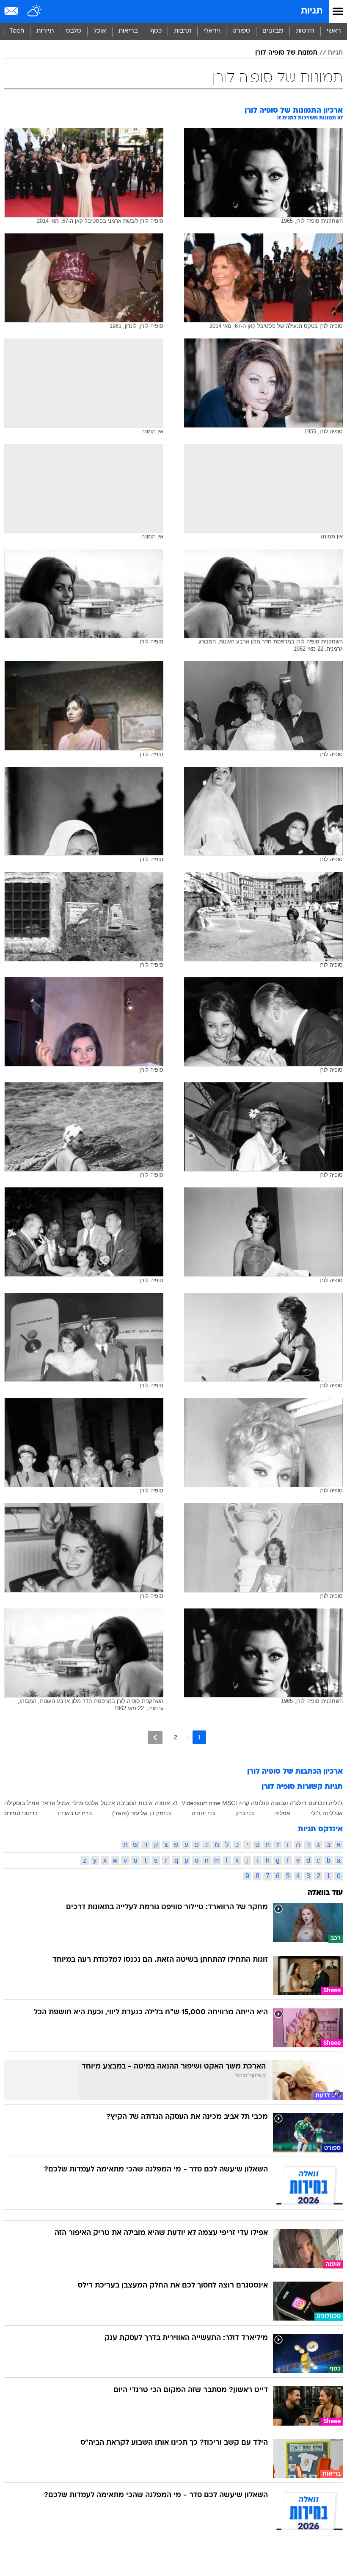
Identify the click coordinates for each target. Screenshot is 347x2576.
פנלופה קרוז (254, 1803)
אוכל (100, 31)
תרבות (183, 31)
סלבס (74, 31)
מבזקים (273, 31)
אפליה (282, 1813)
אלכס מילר (85, 1803)
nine (215, 1803)
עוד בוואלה (325, 1893)
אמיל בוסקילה (22, 1803)
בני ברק (245, 1813)
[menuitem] (305, 31)
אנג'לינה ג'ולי (327, 1813)
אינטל (108, 1803)
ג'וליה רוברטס (326, 1803)
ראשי (334, 31)
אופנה (162, 1803)
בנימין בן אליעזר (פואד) (142, 1813)
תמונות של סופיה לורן (286, 53)
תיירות (45, 31)
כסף (156, 31)
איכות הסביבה (135, 1803)
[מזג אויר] (35, 11)
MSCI (230, 1803)
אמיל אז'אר (56, 1803)
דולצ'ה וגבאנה (289, 1803)
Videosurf (194, 1803)
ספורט (241, 31)
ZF (176, 1803)
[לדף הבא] (155, 1737)
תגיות (312, 11)
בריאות (128, 31)
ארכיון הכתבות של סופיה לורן (295, 1772)
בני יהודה (203, 1813)
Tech (17, 31)
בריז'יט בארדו (75, 1813)
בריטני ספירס (21, 1813)
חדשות (305, 31)
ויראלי (212, 31)
